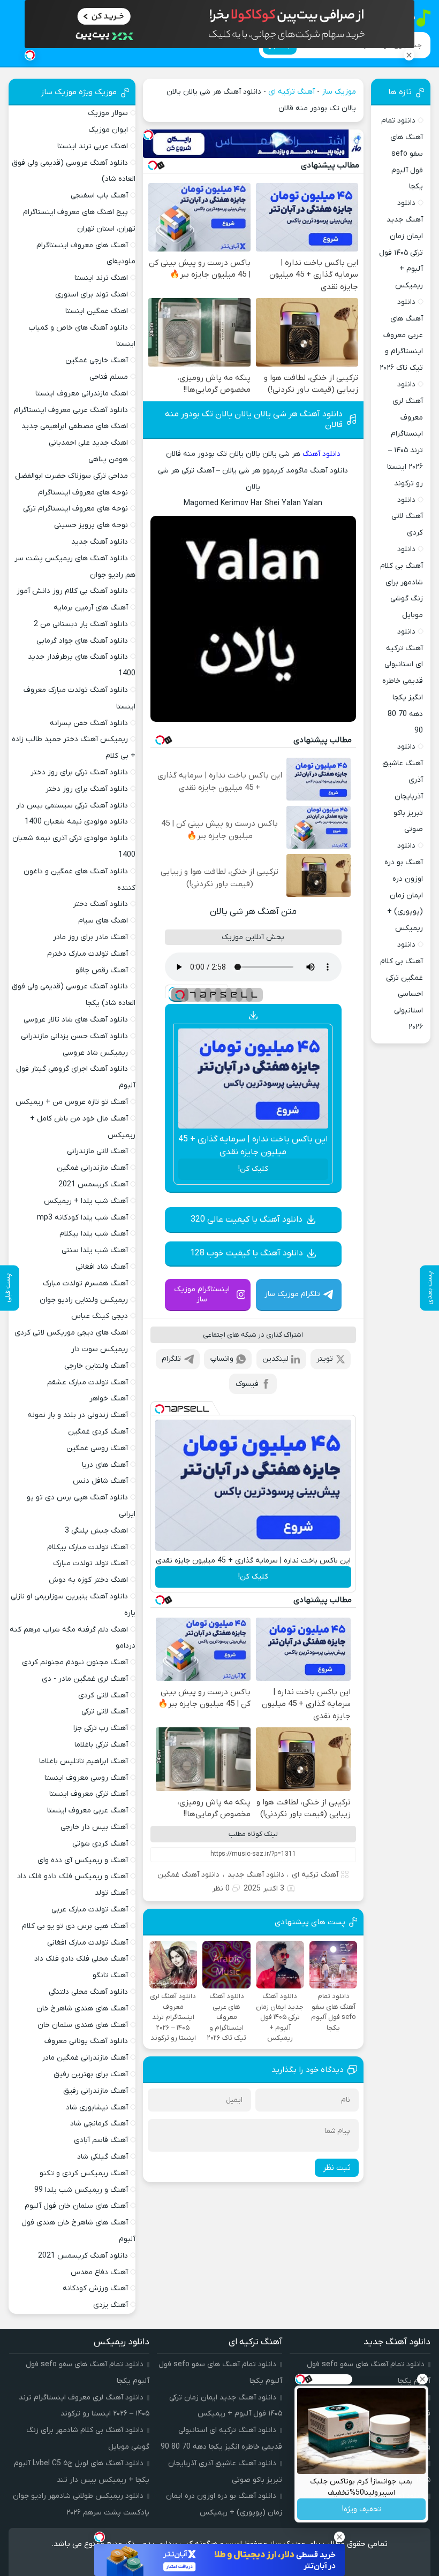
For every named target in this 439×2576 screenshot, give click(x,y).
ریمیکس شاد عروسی (95, 1053)
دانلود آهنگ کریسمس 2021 (83, 2256)
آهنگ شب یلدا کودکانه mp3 (82, 1218)
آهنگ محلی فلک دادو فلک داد (81, 1959)
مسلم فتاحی (109, 377)
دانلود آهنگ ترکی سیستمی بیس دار (72, 806)
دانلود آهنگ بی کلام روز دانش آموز (72, 591)
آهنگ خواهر (109, 1398)
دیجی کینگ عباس (100, 1316)
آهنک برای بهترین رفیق (91, 2074)
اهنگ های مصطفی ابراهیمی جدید (75, 426)
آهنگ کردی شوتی (100, 1844)
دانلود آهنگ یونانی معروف (86, 2041)
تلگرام (171, 1359)
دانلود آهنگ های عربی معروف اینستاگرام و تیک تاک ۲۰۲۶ (401, 335)
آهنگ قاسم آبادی (101, 2140)
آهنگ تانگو (110, 1975)
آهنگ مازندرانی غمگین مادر (85, 2058)
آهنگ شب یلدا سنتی (95, 1250)
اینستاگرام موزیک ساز (202, 1294)
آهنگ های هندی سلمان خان (83, 2025)
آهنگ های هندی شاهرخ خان (82, 2009)
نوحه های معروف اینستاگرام (83, 493)
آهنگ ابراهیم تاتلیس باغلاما (84, 1761)
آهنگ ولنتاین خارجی (96, 1366)
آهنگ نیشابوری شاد (97, 2108)
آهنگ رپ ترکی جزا (101, 1728)
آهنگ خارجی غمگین (97, 360)
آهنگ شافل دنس (100, 1481)
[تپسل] (148, 135)
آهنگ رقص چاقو (102, 970)
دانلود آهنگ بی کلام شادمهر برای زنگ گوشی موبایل (402, 582)
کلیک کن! (253, 1169)
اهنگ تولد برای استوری (92, 295)
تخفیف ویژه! (362, 2509)
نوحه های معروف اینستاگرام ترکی (75, 509)
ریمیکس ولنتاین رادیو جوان (84, 1300)
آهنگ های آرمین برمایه (91, 608)
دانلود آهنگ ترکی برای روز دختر (79, 772)
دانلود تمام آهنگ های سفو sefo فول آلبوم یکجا (402, 154)
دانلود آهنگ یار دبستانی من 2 (81, 624)
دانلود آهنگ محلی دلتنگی (88, 1992)
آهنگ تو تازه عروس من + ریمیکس (72, 1102)
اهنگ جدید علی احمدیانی (88, 443)
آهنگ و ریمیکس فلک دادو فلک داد (73, 1876)
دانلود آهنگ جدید (256, 1875)
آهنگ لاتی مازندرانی (97, 1151)
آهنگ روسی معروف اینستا (86, 1778)
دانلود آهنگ (321, 454)
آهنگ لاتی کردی (103, 1695)
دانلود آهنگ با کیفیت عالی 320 (247, 1220)
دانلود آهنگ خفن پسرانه (89, 723)
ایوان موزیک (108, 130)
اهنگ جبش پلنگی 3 (96, 1531)
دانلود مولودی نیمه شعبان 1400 (76, 822)
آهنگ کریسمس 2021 (93, 1184)
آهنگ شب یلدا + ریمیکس (86, 1201)
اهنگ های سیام (103, 921)
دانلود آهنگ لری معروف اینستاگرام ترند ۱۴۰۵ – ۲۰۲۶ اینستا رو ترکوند (405, 434)
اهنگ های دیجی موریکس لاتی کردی (71, 1333)
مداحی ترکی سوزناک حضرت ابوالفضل (71, 476)
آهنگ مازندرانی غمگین (92, 1168)
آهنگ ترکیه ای (292, 92)
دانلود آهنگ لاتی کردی (407, 517)
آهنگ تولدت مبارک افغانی (88, 1943)
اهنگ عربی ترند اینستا (93, 146)
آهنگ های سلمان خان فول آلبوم (76, 2206)
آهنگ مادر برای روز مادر (90, 937)
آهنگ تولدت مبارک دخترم (88, 954)
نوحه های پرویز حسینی (91, 525)
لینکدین (275, 1359)
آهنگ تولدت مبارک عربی (90, 1910)
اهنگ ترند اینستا (101, 278)
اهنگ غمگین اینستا (97, 311)
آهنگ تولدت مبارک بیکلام (88, 1547)
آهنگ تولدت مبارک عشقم (88, 1382)
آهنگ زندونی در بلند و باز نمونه (78, 1415)
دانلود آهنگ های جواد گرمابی (82, 641)
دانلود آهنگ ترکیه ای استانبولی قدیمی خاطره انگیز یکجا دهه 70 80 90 (403, 681)
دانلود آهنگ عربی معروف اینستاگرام (71, 410)
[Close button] (422, 2379)
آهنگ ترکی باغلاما (101, 1745)
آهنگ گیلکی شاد (103, 2157)
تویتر (325, 1359)
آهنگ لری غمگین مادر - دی (85, 1679)
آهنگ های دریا (105, 1465)
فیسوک (247, 1384)
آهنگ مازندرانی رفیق (96, 2091)
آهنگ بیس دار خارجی (94, 1827)
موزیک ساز (339, 92)
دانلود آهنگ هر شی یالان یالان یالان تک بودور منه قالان (254, 420)
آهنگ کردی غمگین (98, 1432)
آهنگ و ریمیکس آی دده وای (83, 1860)
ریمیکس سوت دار (100, 1349)
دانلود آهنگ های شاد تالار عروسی (76, 1020)
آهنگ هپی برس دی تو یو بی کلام (75, 1926)
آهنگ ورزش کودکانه (95, 2288)
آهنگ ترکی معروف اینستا (89, 1794)
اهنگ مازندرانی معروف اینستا (82, 394)
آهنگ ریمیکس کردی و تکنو (84, 2173)
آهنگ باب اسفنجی (99, 196)
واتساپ (222, 1359)
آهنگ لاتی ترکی (105, 1712)
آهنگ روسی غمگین (97, 1448)
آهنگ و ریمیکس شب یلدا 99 (81, 2190)
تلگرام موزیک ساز (292, 1294)
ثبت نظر (337, 2168)
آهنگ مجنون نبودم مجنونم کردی (75, 1662)
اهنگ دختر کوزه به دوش (88, 1580)
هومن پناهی (108, 459)
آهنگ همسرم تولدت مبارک (85, 1283)
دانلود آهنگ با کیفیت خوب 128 (247, 1253)
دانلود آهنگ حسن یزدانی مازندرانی (74, 1036)
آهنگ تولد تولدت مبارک (90, 1563)
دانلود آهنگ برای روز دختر (87, 789)
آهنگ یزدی (111, 2305)
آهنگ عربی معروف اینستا (88, 1811)
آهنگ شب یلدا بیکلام (94, 1234)
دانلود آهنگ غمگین (188, 1875)
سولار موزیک (108, 113)
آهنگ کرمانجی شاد (99, 2124)
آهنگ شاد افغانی (102, 1267)
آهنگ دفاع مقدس (99, 2272)
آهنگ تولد (111, 1893)
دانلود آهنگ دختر (100, 904)
